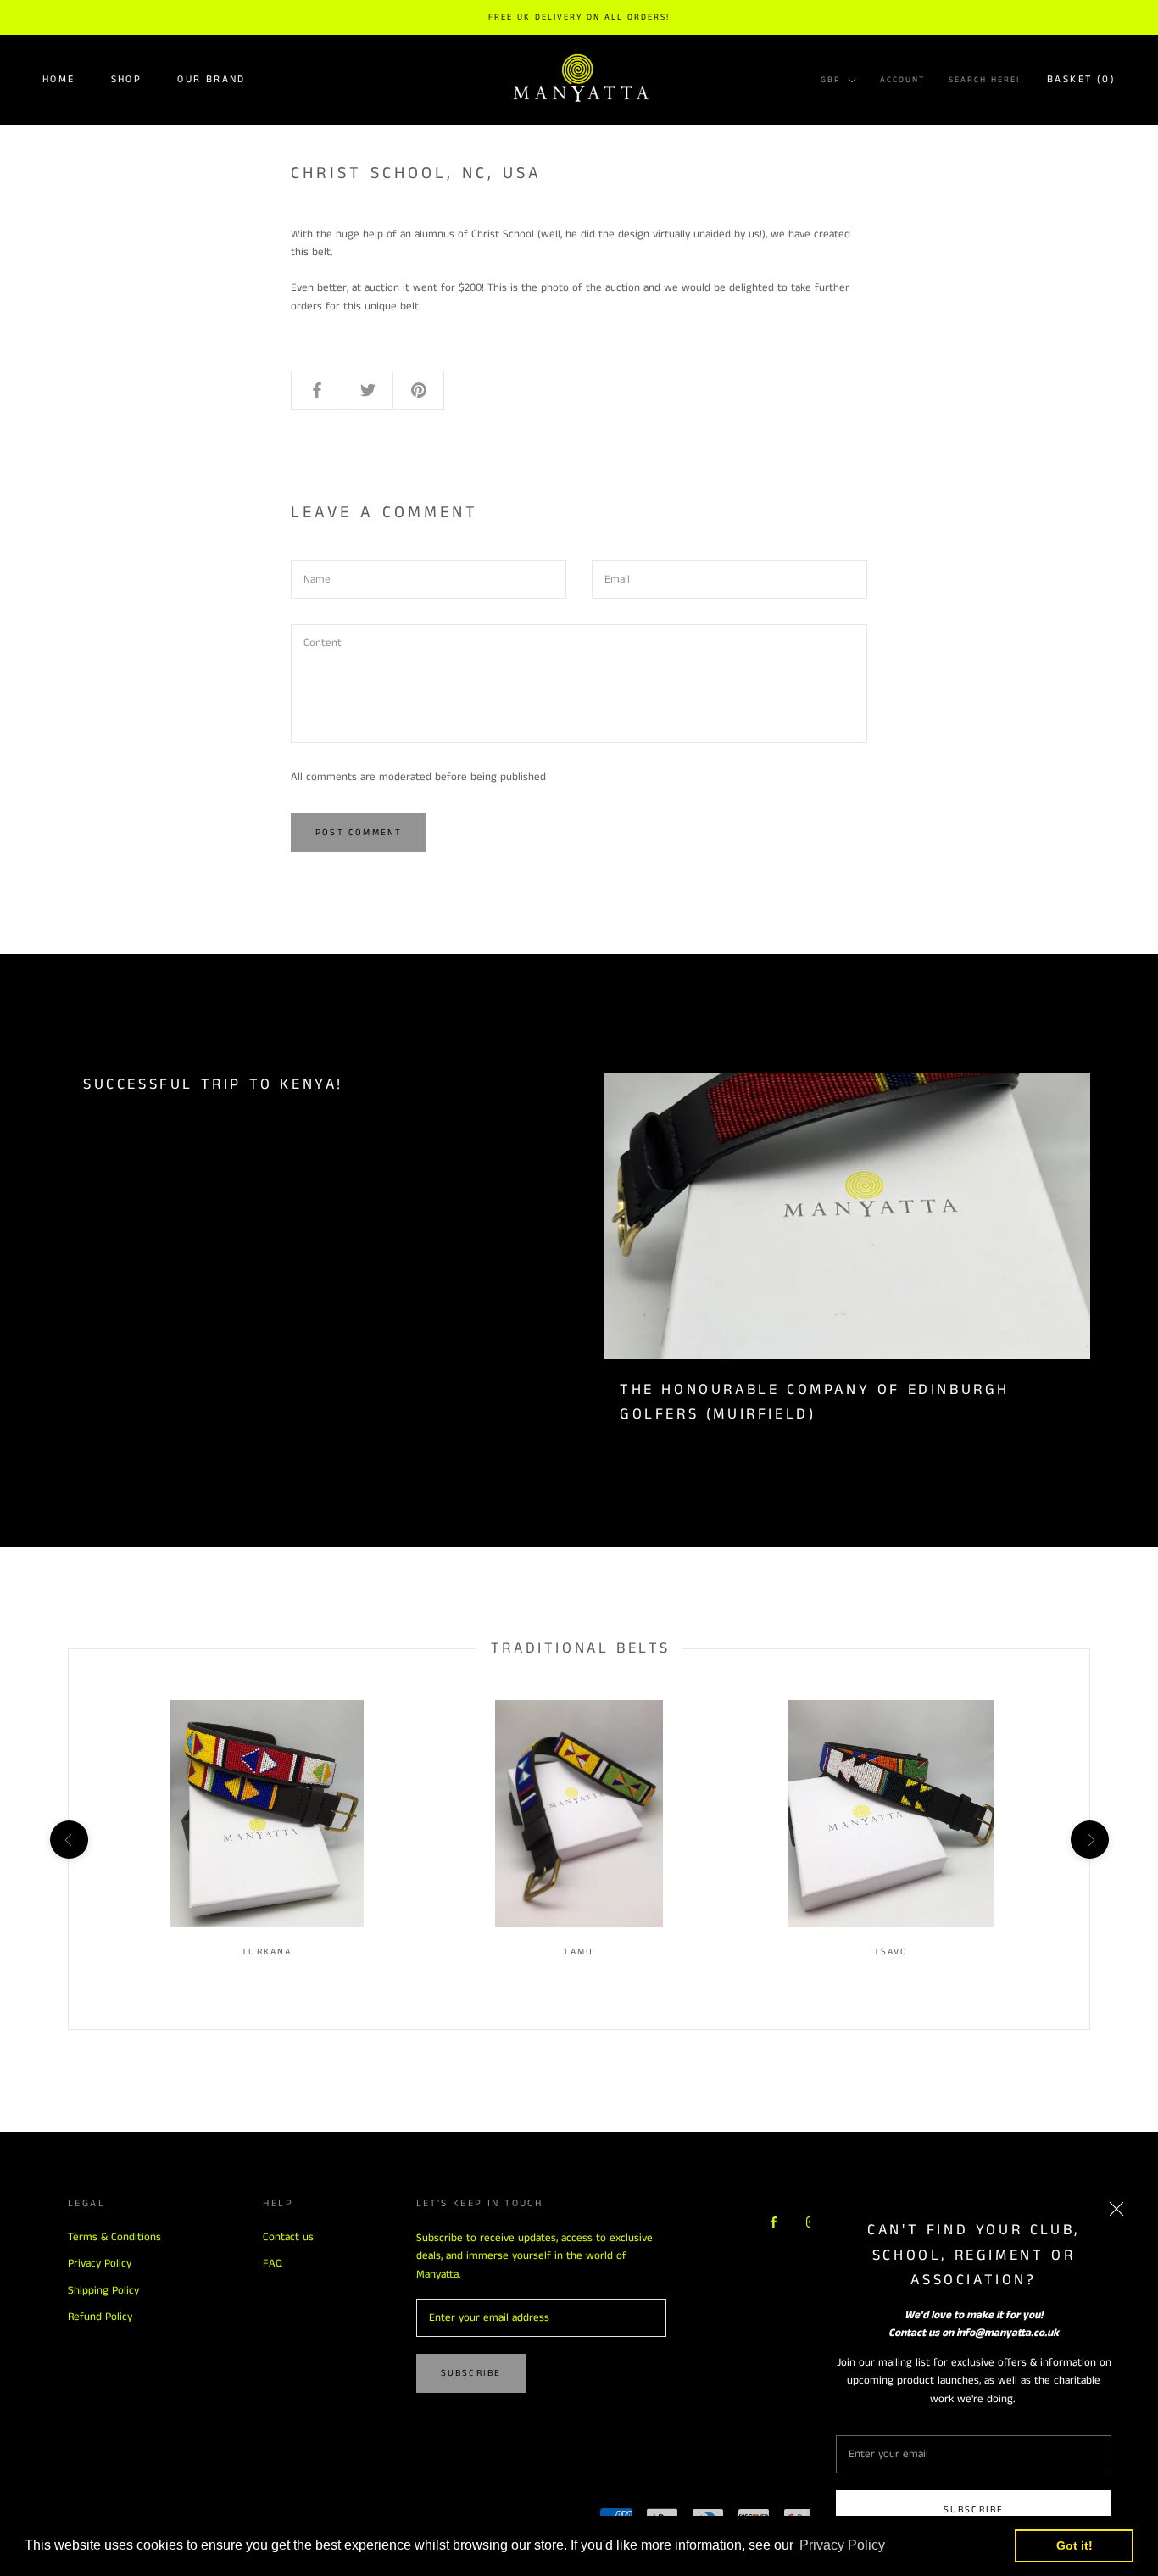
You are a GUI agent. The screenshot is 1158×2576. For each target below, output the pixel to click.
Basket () (1081, 79)
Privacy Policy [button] (842, 2545)
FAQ (273, 2264)
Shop (127, 79)
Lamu (579, 1952)
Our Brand (212, 79)
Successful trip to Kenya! (213, 1084)
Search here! (984, 80)
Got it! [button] (1074, 2545)
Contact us (288, 2237)
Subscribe (974, 2510)
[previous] (68, 1840)
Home (59, 79)
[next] (1089, 1840)
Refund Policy (100, 2317)
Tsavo (891, 1952)
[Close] (1116, 2209)
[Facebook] (774, 2221)
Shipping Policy (103, 2291)
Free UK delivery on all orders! (579, 17)
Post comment (359, 833)
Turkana (267, 1952)
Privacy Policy (100, 2264)
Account (902, 80)
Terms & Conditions (114, 2237)
